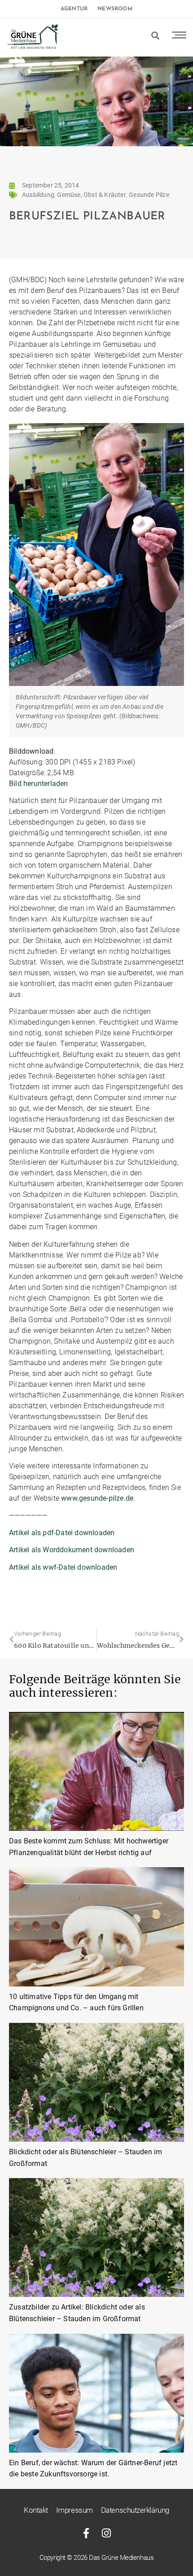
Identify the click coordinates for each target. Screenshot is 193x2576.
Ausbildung (38, 195)
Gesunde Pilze (149, 195)
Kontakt (36, 2510)
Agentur (74, 9)
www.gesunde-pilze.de (97, 1498)
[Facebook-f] (86, 2533)
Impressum (75, 2510)
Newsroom (115, 9)
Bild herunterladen (39, 784)
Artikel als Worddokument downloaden (72, 1550)
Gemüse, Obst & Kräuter (91, 195)
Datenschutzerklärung (135, 2510)
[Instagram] (107, 2533)
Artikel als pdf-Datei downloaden (62, 1533)
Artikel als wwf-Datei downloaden (63, 1567)
